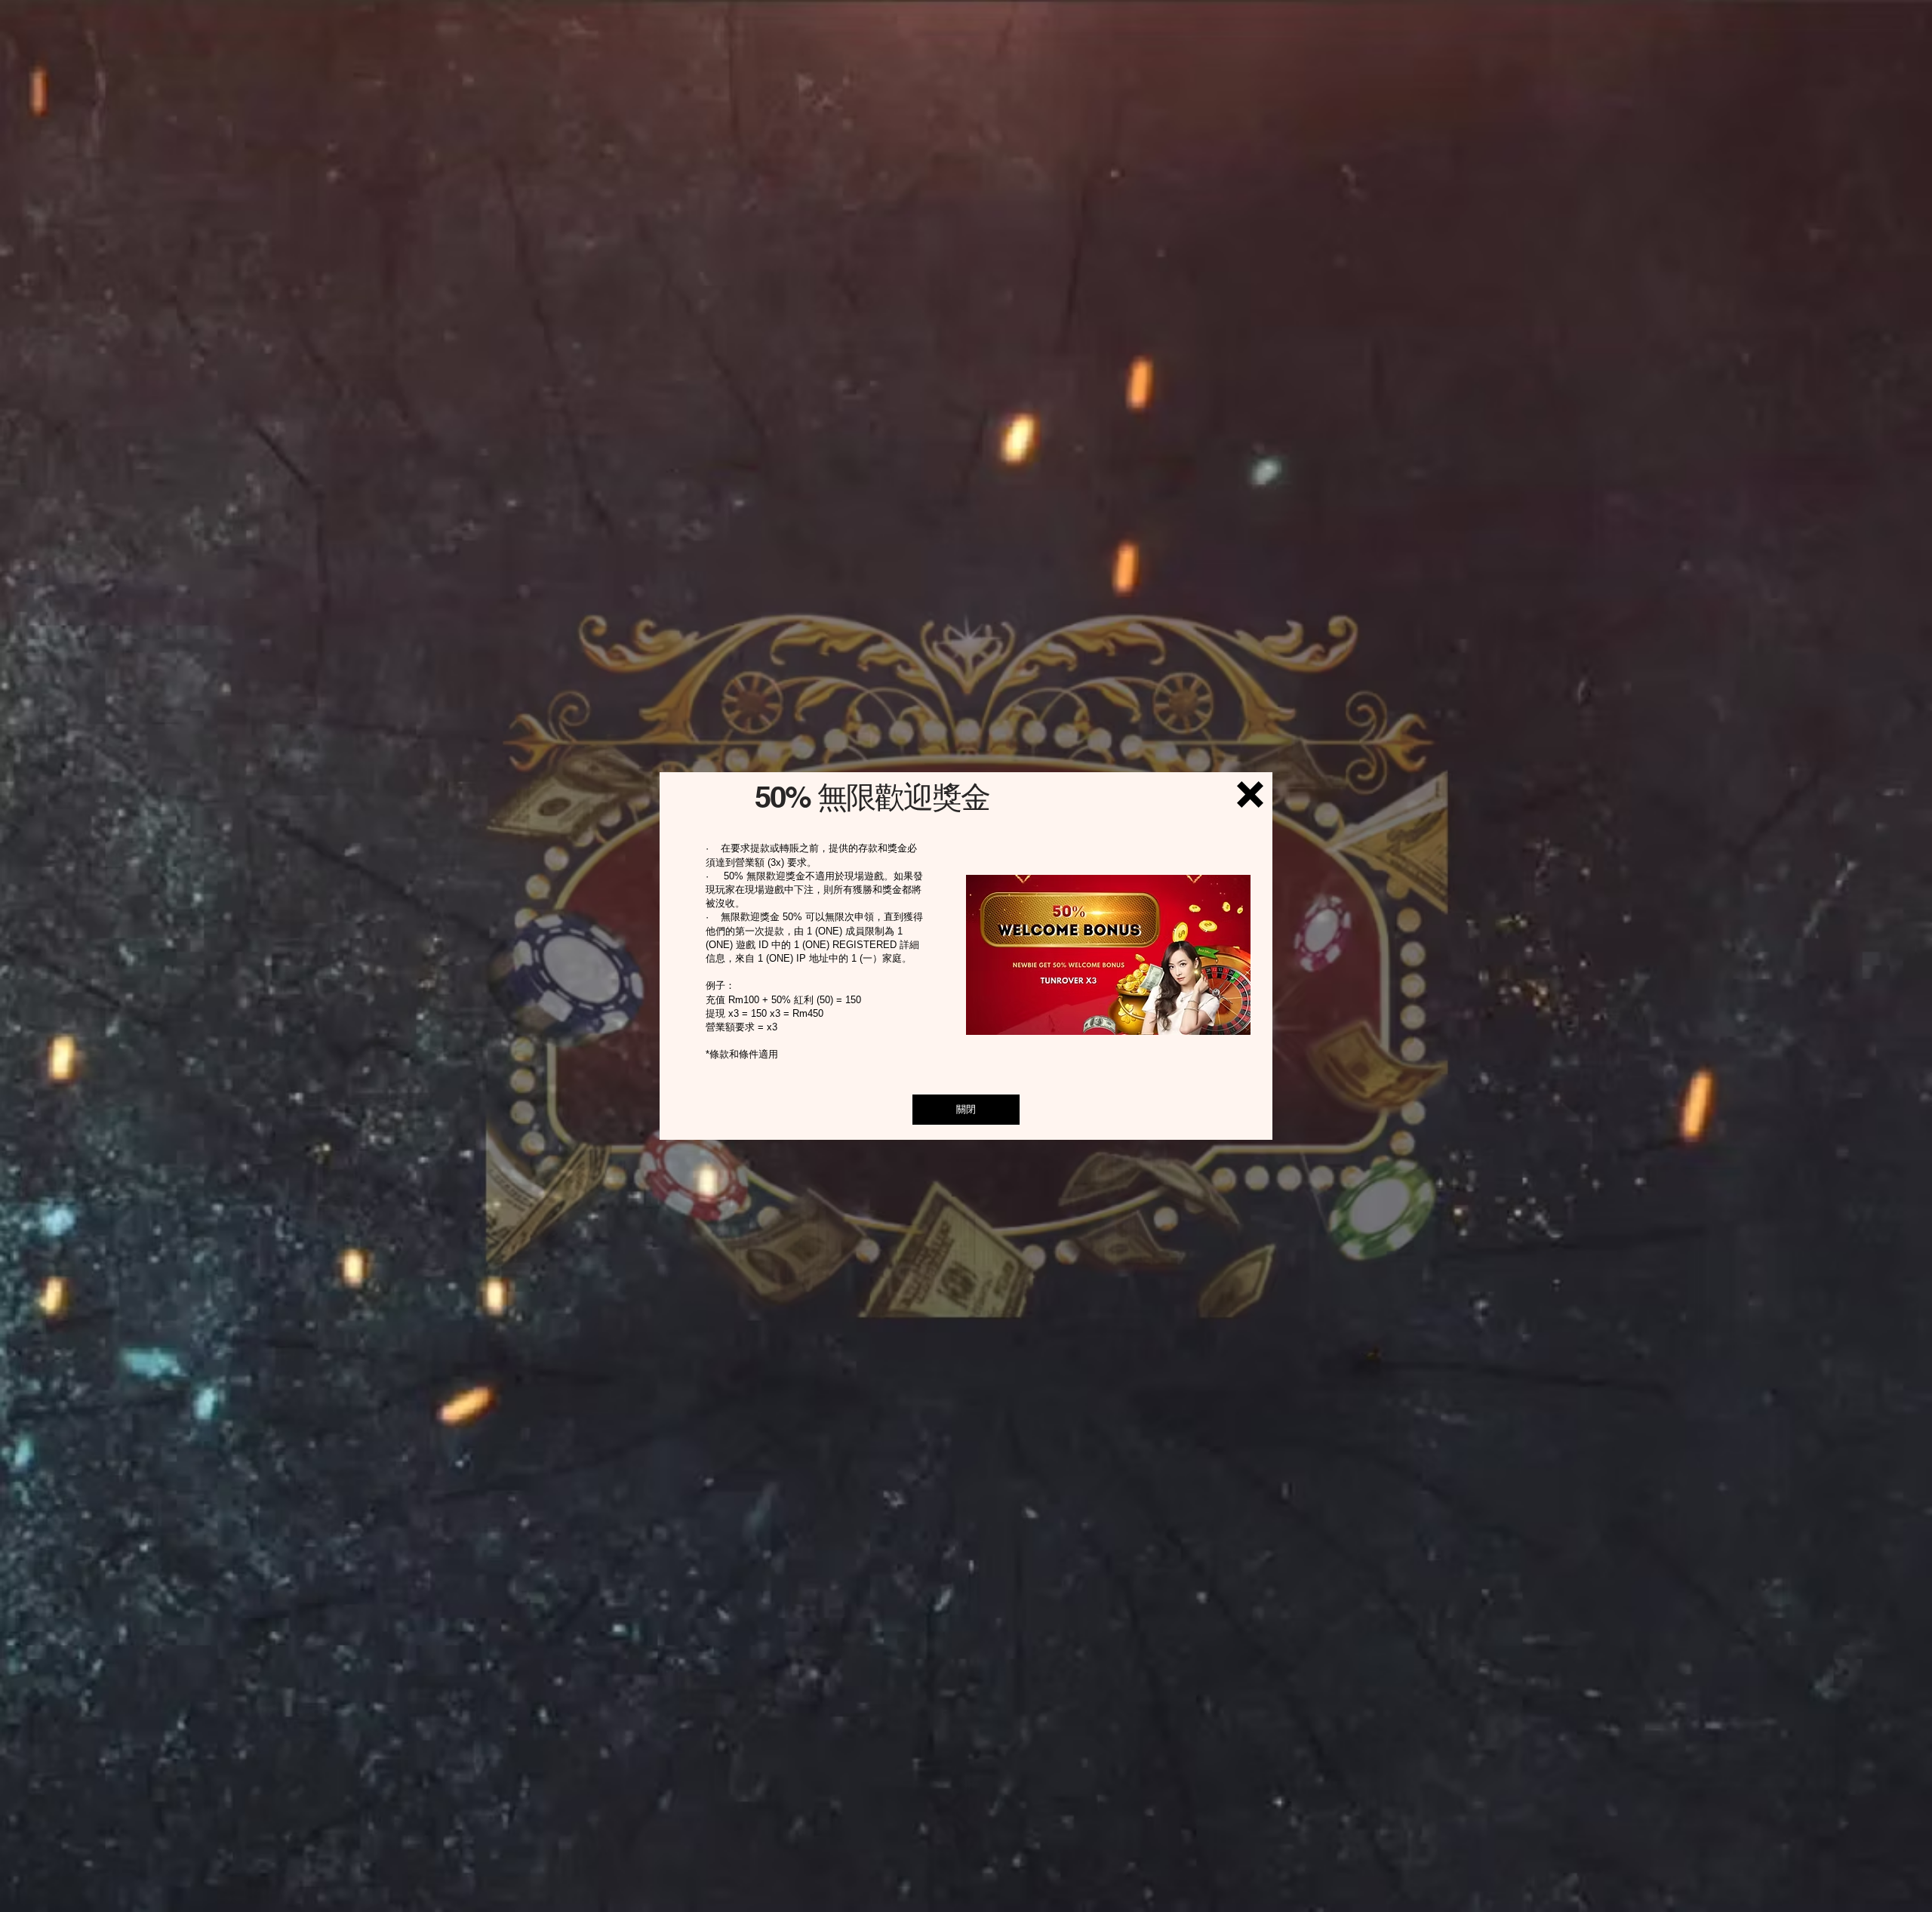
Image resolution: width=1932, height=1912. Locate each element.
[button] (1250, 794)
